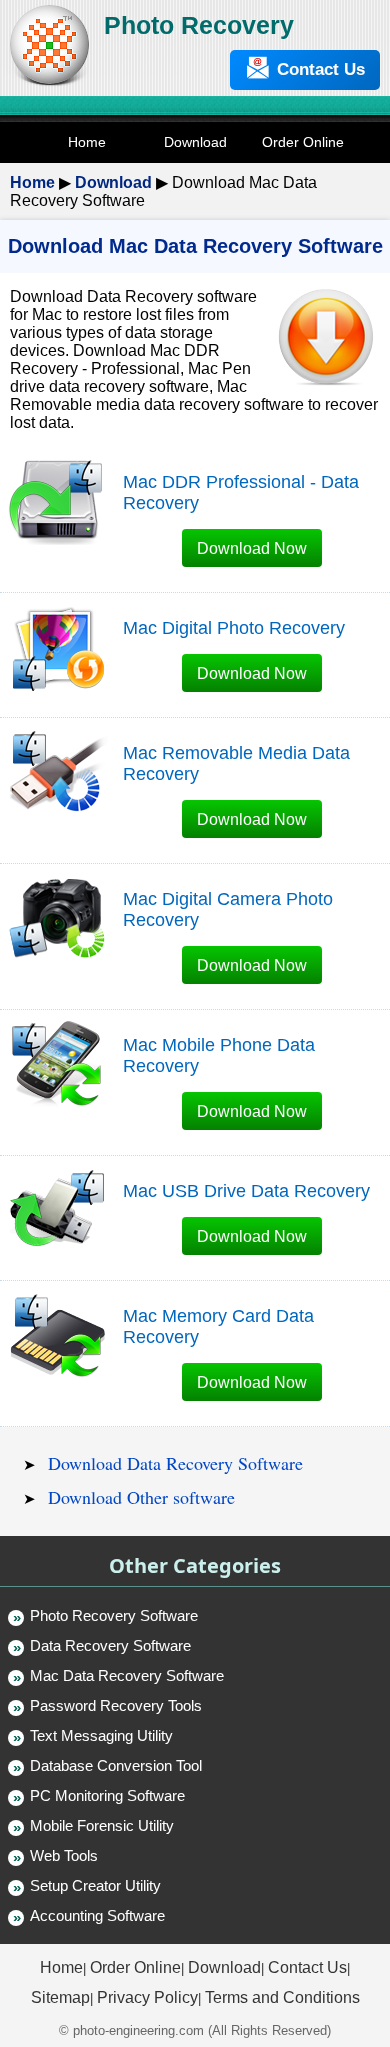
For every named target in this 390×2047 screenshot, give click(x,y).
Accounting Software (97, 1915)
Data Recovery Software (110, 1645)
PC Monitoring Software (107, 1795)
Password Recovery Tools (116, 1705)
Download (113, 182)
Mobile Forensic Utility (102, 1825)
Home (32, 182)
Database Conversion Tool (116, 1765)
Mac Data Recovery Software (127, 1675)
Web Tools (64, 1855)
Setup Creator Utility (95, 1885)
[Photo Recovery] (49, 83)
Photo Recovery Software (114, 1615)
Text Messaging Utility (101, 1735)
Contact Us (321, 69)
